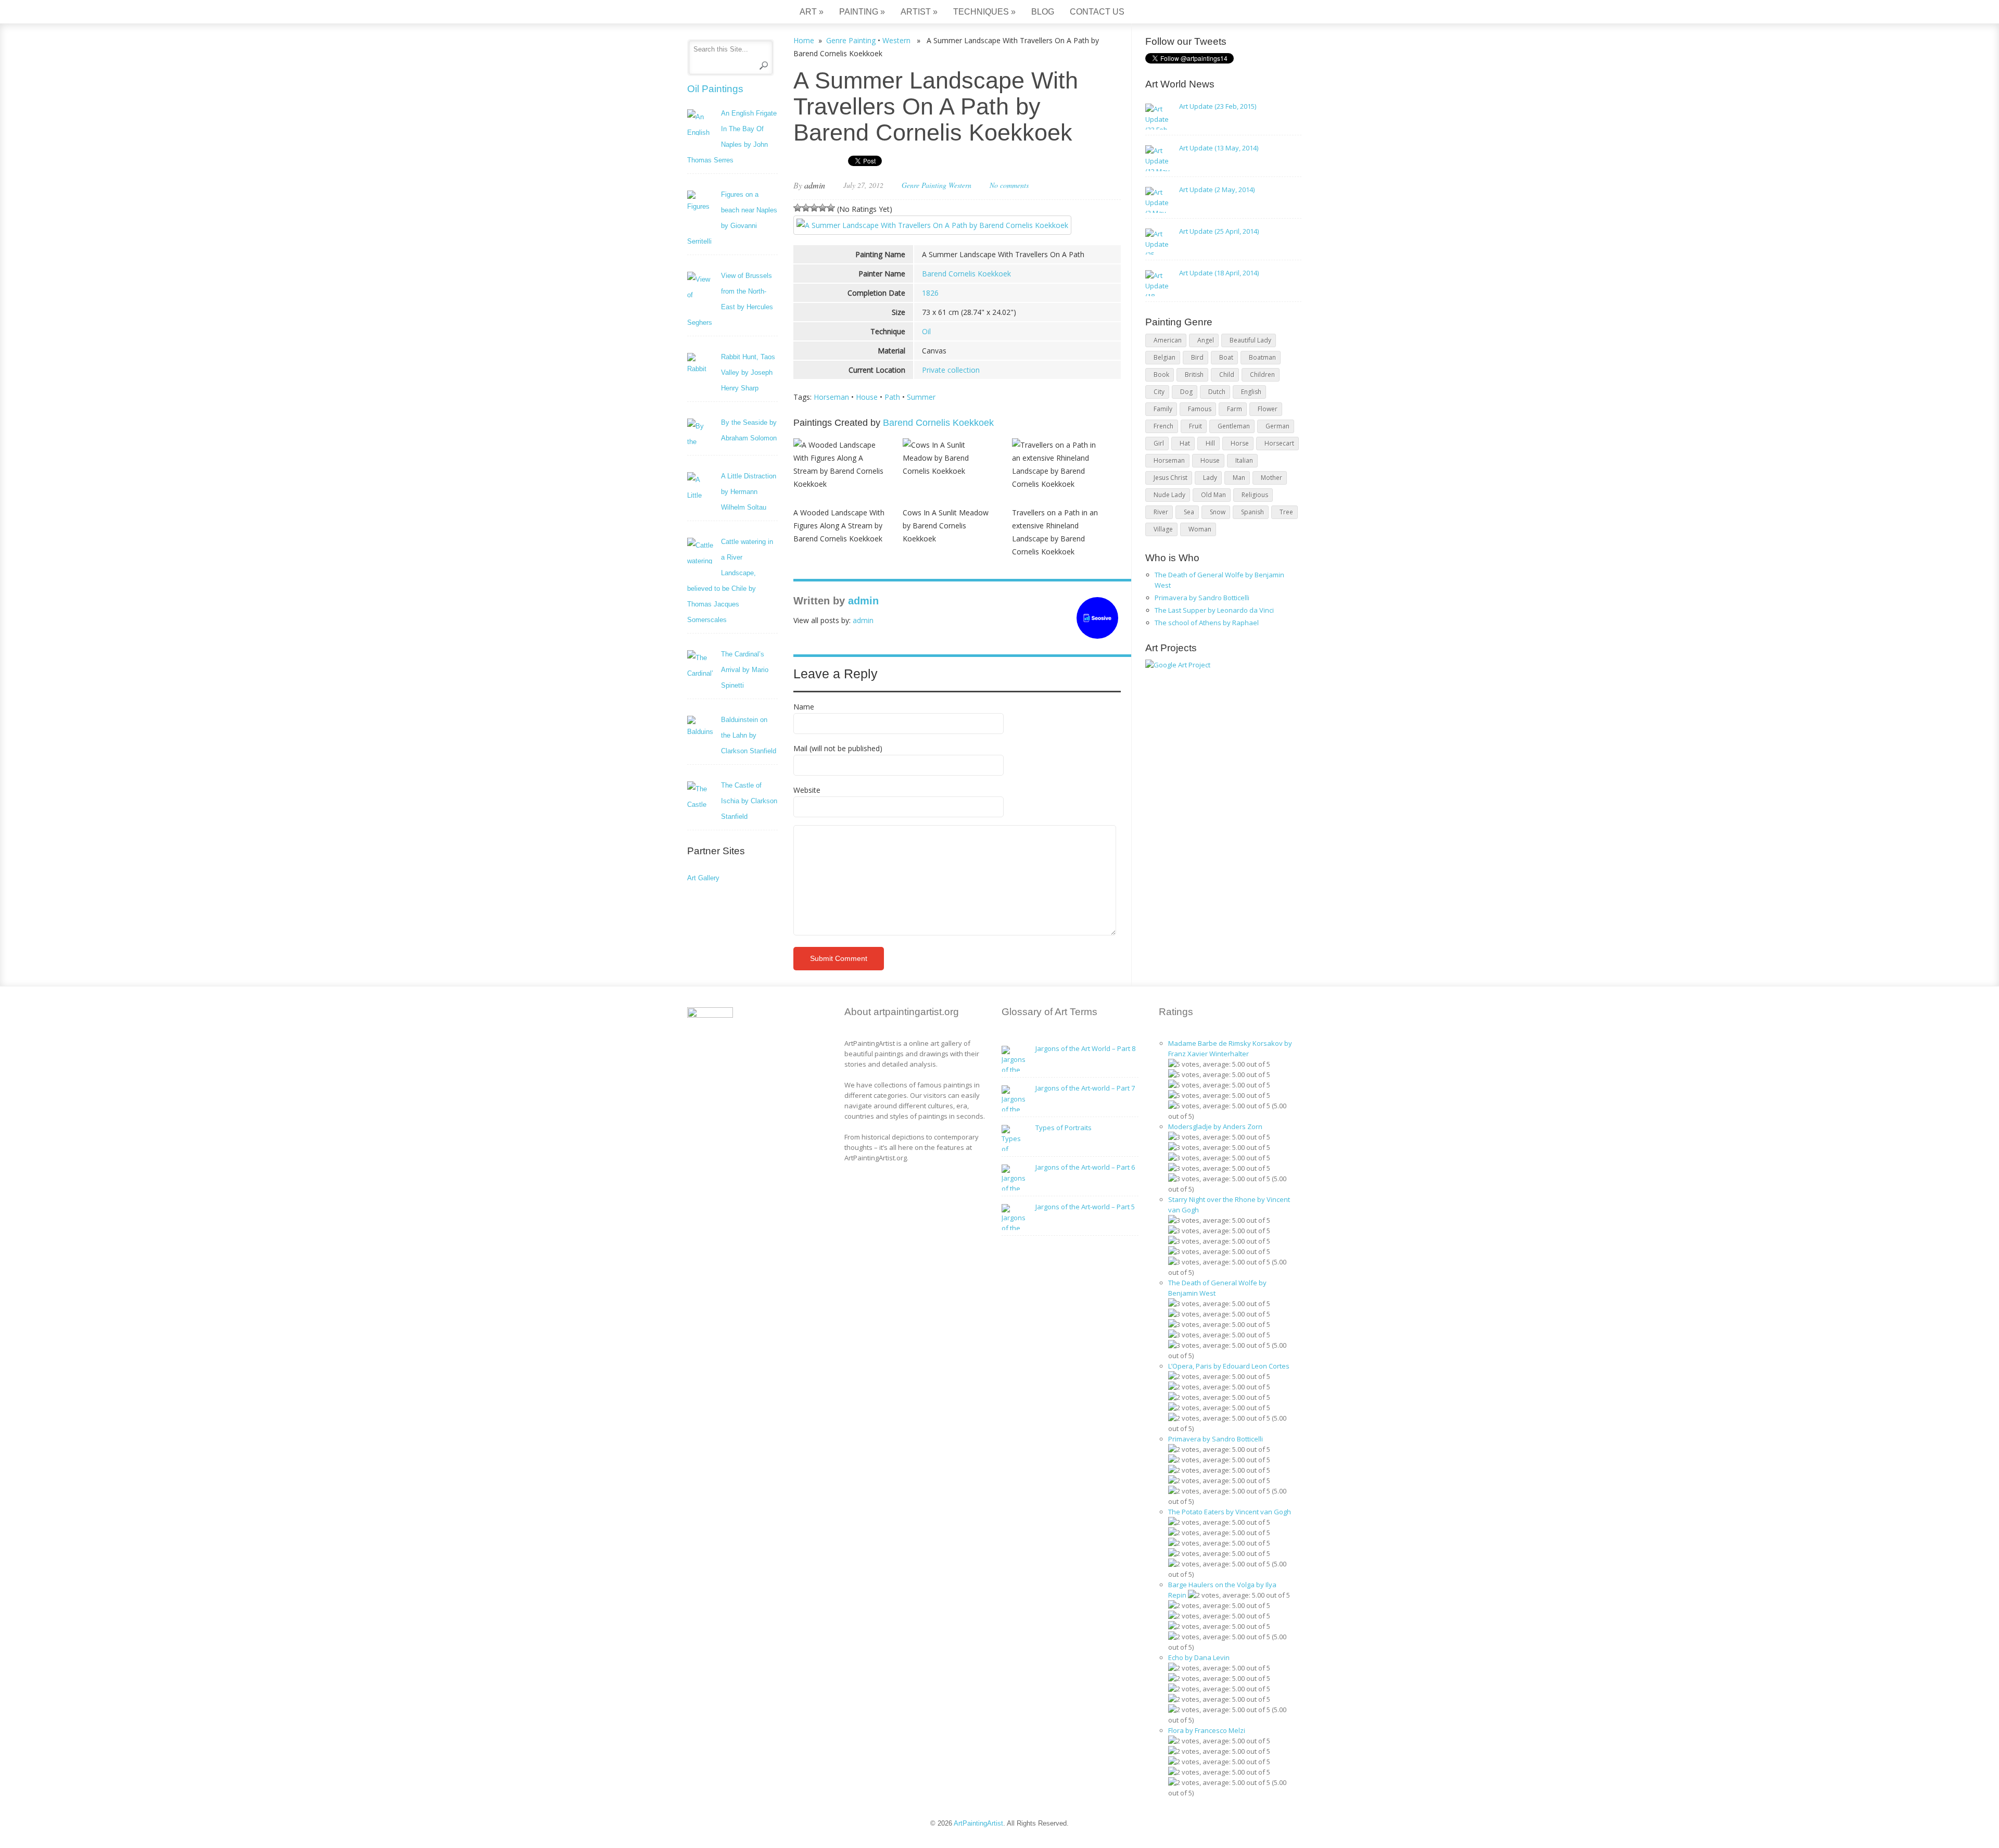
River (1161, 512)
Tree (1286, 512)
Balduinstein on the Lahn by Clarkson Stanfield (749, 735)
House (867, 397)
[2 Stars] (806, 208)
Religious (1255, 495)
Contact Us (1097, 12)
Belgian (1165, 357)
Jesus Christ (1171, 478)
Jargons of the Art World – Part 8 (1085, 1048)
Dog (1186, 392)
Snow (1218, 512)
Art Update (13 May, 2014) (1219, 148)
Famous (1200, 409)
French (1163, 426)
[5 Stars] (831, 208)
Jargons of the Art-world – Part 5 (1085, 1207)
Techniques (984, 12)
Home (804, 40)
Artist (919, 12)
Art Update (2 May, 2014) (1217, 189)
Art (812, 12)
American (1168, 340)
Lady (1210, 478)
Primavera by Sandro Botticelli (1202, 598)
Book (1161, 375)
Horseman (831, 397)
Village (1163, 529)
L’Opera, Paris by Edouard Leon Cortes (1229, 1366)
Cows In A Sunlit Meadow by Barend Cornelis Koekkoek (946, 526)
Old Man (1213, 495)
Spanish (1252, 512)
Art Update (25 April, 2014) (1219, 231)
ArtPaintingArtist (727, 13)
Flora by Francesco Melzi (1207, 1730)
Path (892, 397)
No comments (1009, 185)
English (1251, 392)
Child (1227, 375)
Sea (1189, 512)
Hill (1210, 443)
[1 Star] (798, 208)
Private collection (951, 370)
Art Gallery (703, 878)
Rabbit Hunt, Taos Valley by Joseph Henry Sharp (748, 372)
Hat (1185, 443)
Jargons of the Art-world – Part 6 (1085, 1167)
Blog (1043, 12)
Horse (1240, 443)
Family (1163, 409)
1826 (930, 293)
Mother (1271, 478)
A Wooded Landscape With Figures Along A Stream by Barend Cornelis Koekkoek (839, 526)
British (1194, 375)
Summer (921, 397)
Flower (1268, 409)
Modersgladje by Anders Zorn (1215, 1126)
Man (1239, 478)
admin (815, 185)
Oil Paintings (715, 89)
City (1159, 392)
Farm (1235, 409)
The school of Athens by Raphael (1207, 623)
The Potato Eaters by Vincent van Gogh (1230, 1512)
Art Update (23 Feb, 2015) (1218, 106)
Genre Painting (851, 40)
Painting (862, 12)
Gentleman (1234, 426)
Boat (1226, 357)
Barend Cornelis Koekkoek (966, 274)
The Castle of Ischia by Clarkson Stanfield (749, 801)
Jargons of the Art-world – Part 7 (1085, 1088)
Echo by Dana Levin (1199, 1657)
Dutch (1217, 392)
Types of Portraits (1064, 1128)
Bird (1197, 357)
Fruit (1195, 426)
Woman (1200, 529)
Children (1262, 375)
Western (896, 40)
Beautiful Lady (1250, 340)
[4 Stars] (823, 208)
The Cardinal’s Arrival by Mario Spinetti (745, 670)
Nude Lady (1169, 495)
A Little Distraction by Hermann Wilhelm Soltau (749, 492)
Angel (1206, 340)
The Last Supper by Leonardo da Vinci (1214, 610)
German (1277, 426)
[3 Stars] (814, 208)
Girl (1159, 443)
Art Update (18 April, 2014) (1219, 273)
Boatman (1262, 357)
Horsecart (1279, 443)
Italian (1244, 460)
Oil (926, 331)
